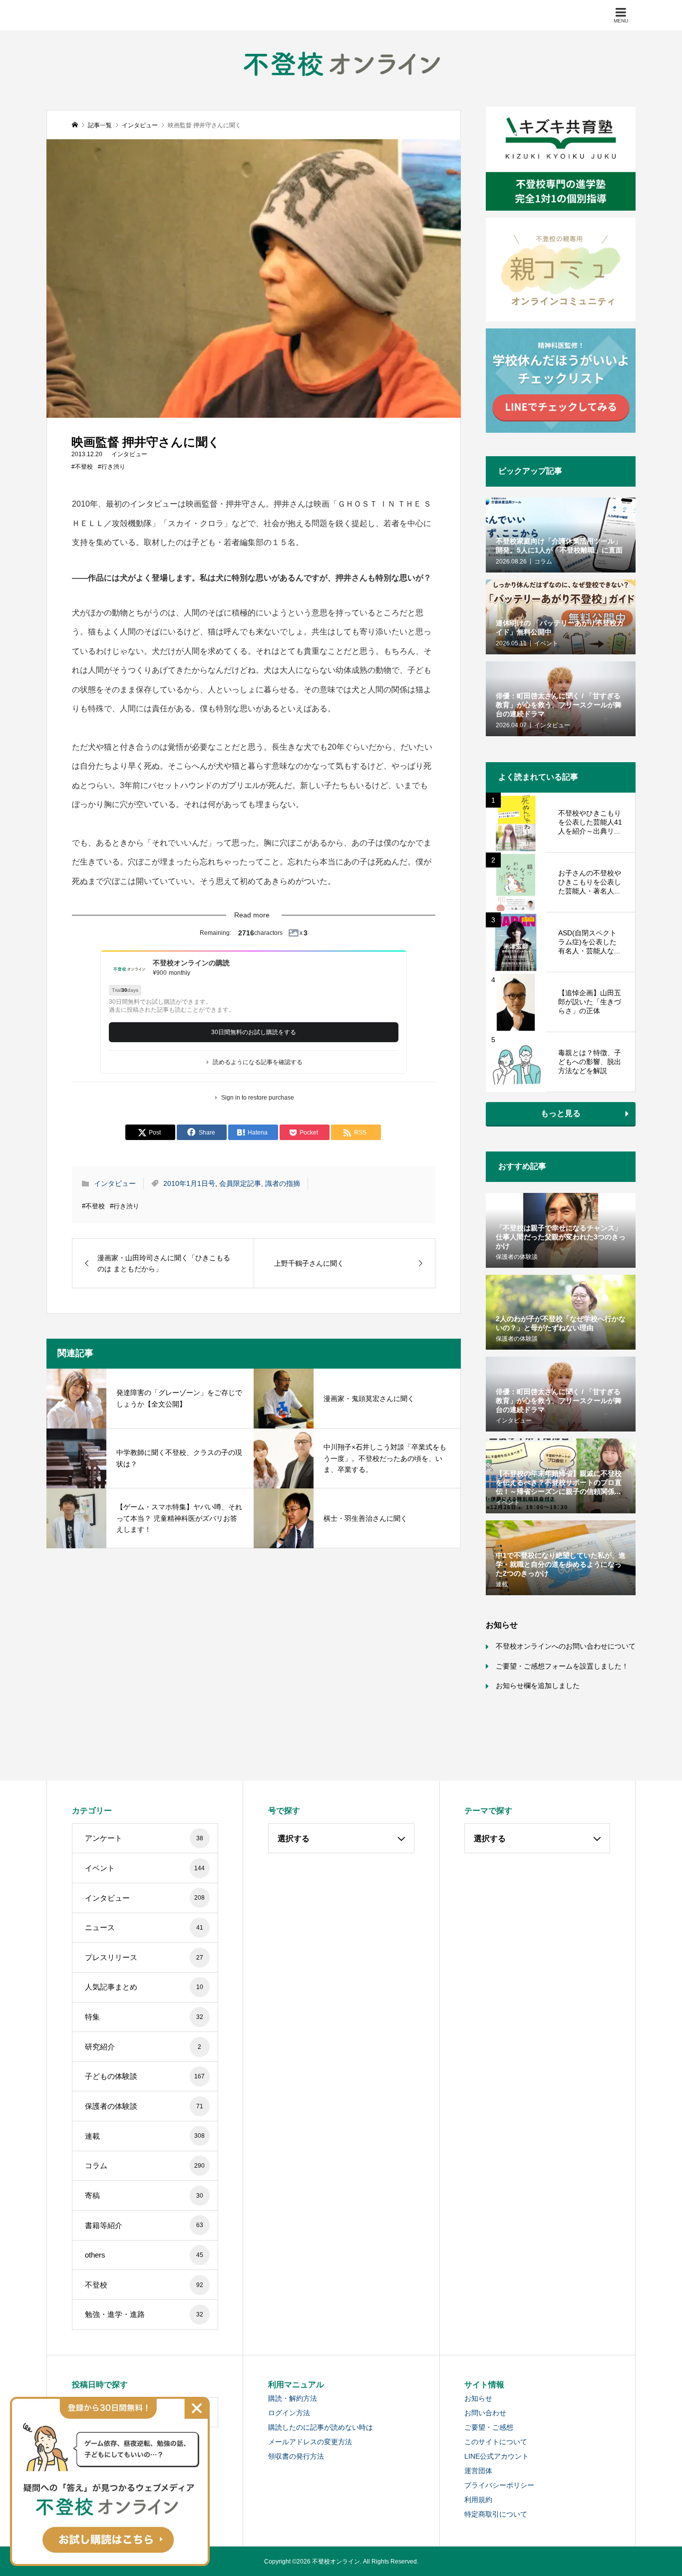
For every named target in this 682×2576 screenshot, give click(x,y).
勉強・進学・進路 (144, 2314)
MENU (621, 21)
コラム (145, 2165)
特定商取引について (496, 2514)
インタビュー (129, 454)
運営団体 (478, 2471)
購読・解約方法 (293, 2398)
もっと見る (561, 1113)
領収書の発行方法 (296, 2456)
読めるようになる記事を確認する (258, 1062)
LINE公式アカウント (497, 2456)
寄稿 (144, 2195)
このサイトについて (496, 2442)
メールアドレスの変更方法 (310, 2442)
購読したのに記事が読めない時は (321, 2427)
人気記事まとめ (144, 1987)
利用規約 (478, 2500)
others (144, 2255)
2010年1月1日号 (189, 1183)
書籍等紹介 (144, 2225)
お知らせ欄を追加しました (538, 1686)
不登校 (144, 2285)
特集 (144, 2017)
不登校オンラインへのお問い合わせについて (566, 1646)
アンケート (144, 1838)
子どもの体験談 (145, 2076)
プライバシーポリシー (499, 2485)
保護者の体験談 (144, 2106)
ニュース (144, 1927)
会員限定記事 (240, 1183)
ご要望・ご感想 (489, 2427)
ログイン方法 (289, 2413)
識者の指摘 (283, 1183)
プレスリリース (144, 1957)
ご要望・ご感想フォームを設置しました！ (562, 1666)
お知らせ (478, 2398)
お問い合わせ (485, 2413)
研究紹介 (143, 2047)
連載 (145, 2136)
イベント (145, 1868)
